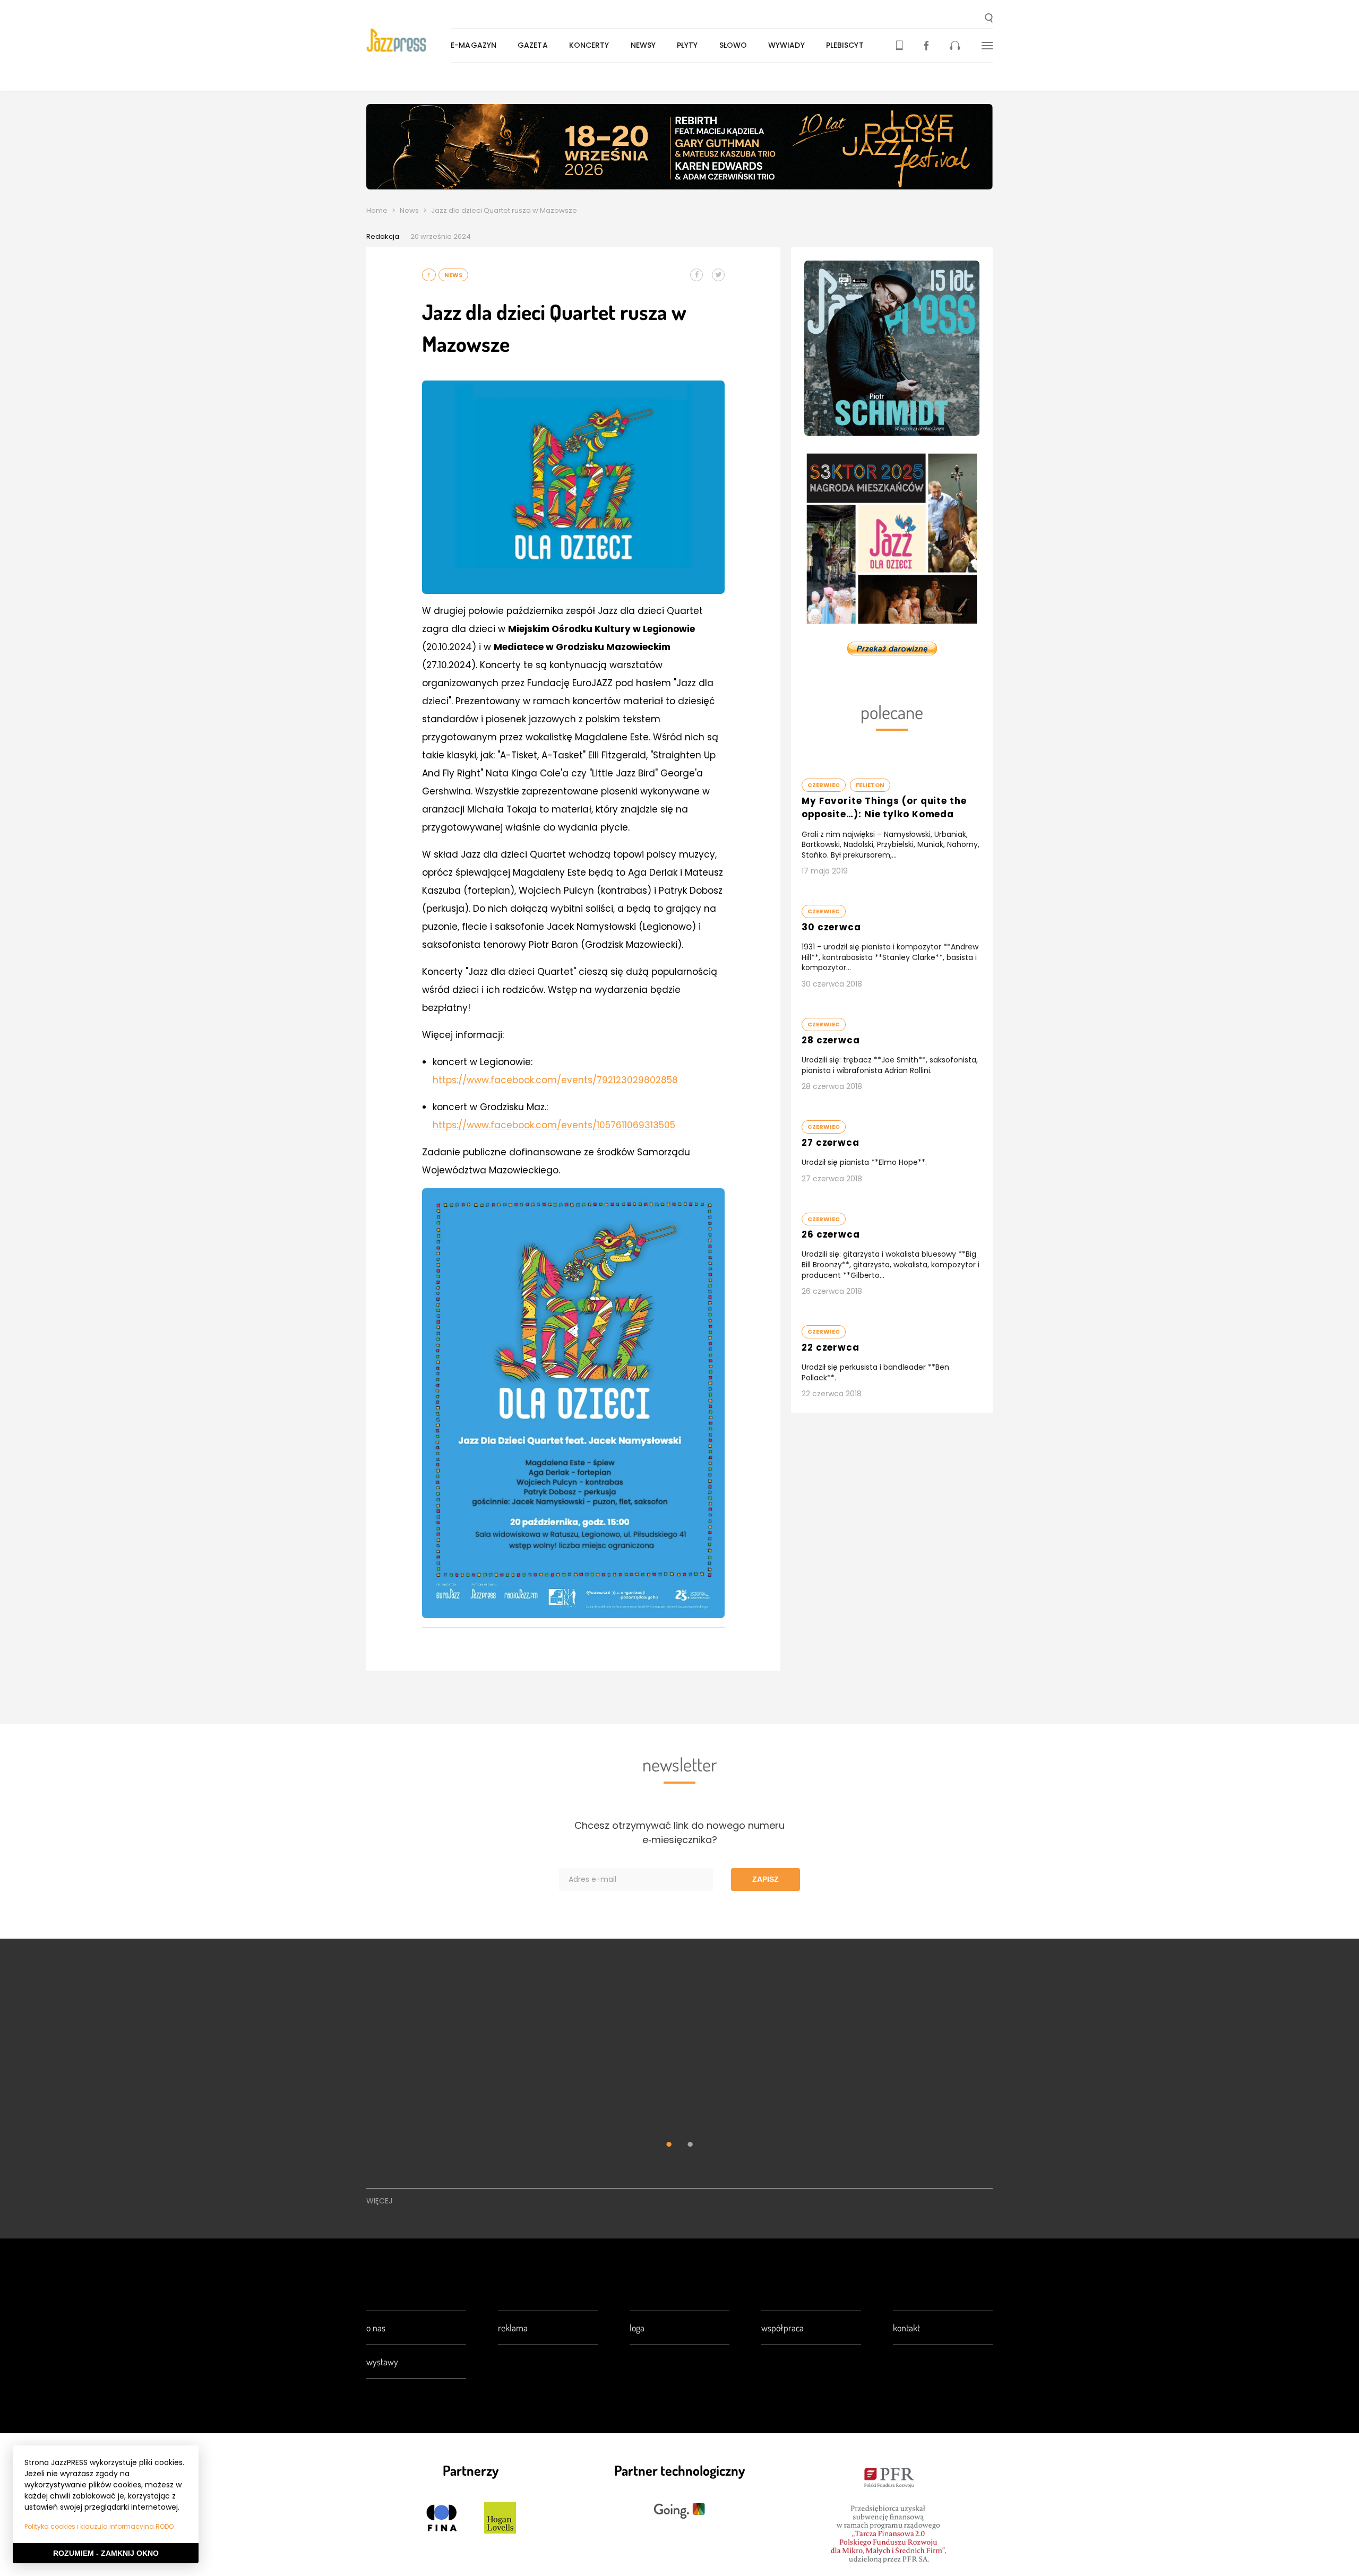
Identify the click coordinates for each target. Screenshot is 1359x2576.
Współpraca (782, 2328)
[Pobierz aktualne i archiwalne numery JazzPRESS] (900, 45)
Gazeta (533, 45)
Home (377, 210)
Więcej (379, 2201)
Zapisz (765, 1879)
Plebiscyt (845, 45)
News (409, 210)
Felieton (870, 785)
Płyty (687, 45)
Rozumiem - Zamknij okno (106, 2553)
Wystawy (382, 2362)
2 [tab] (690, 2146)
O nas (376, 2328)
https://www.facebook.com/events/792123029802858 (555, 1080)
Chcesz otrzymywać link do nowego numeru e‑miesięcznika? (679, 1832)
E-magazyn (474, 45)
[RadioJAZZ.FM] (955, 45)
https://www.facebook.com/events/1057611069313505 (554, 1125)
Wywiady (786, 45)
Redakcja (383, 236)
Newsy (643, 45)
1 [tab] (669, 2146)
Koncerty (589, 45)
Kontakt (906, 2328)
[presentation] (408, 40)
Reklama (513, 2328)
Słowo (733, 45)
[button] (989, 19)
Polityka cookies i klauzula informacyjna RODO (99, 2526)
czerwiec (824, 785)
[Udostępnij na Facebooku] (696, 275)
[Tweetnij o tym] (718, 275)
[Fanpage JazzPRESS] (926, 45)
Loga (637, 2328)
